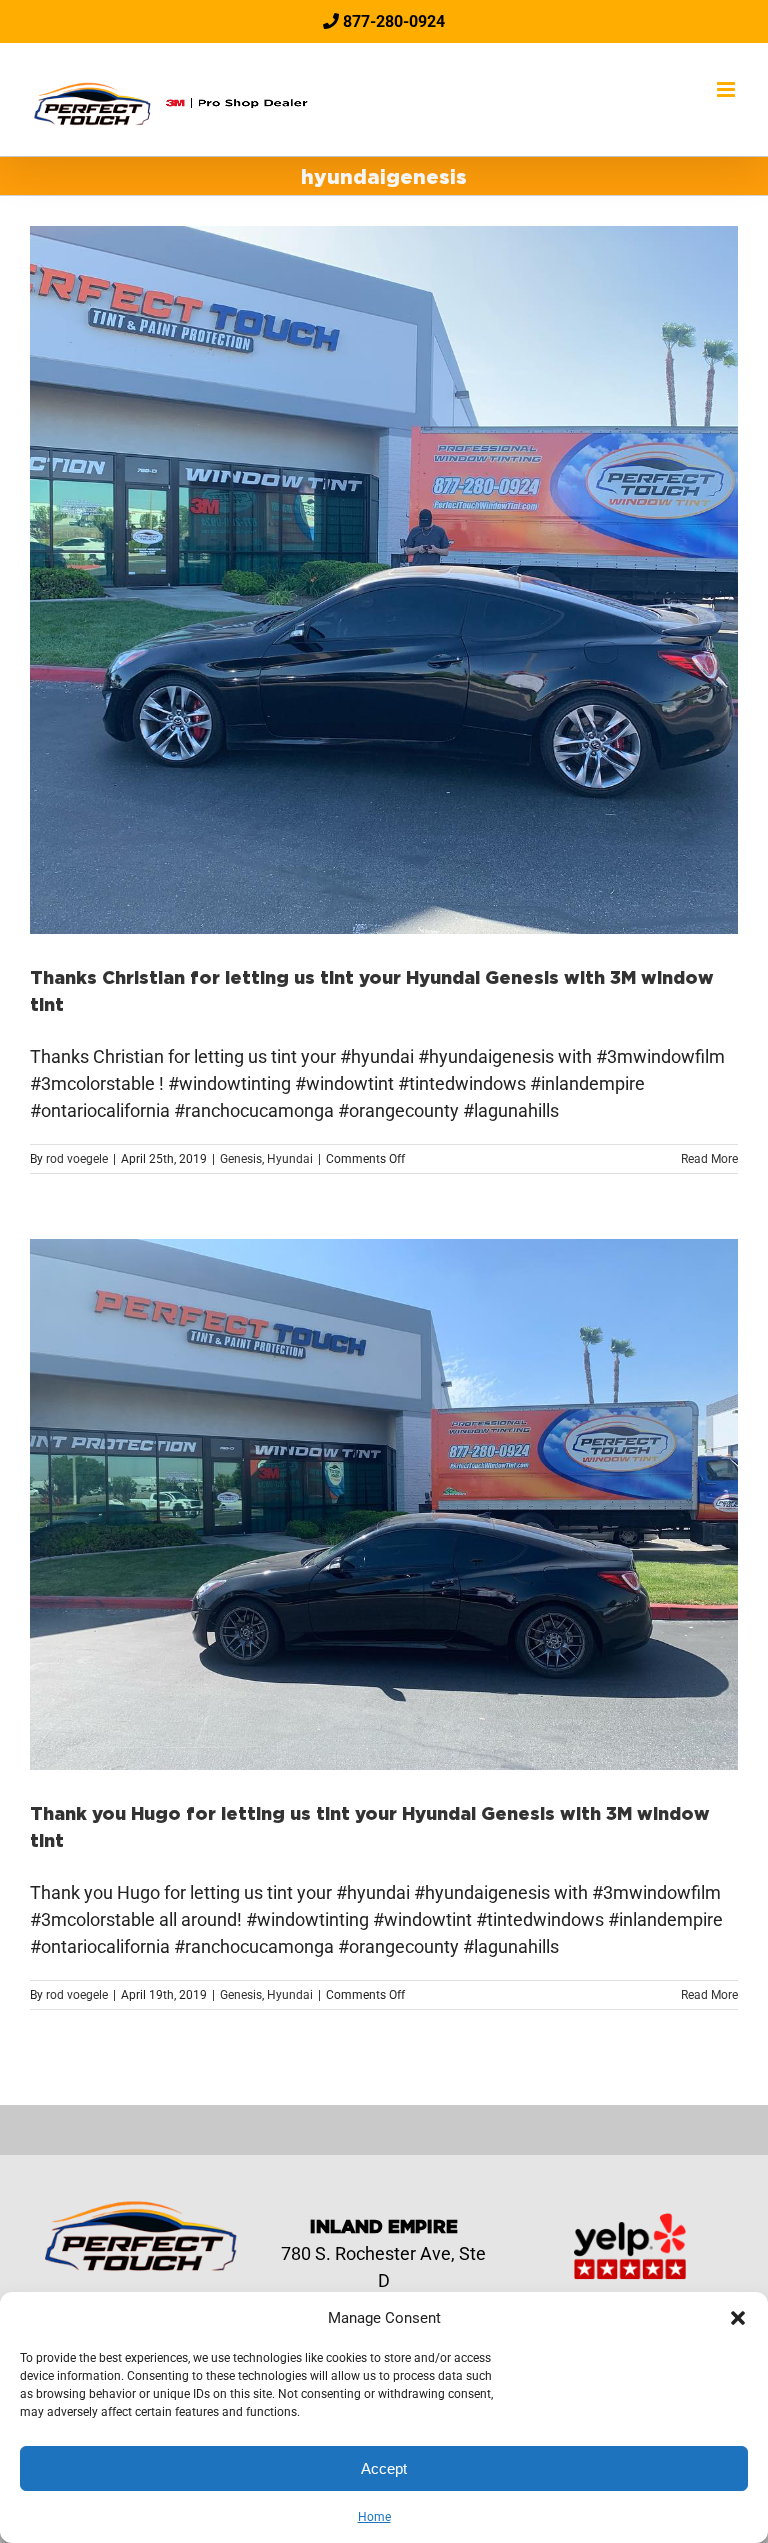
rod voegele (77, 1159)
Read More (709, 1159)
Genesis (241, 1159)
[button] (738, 2318)
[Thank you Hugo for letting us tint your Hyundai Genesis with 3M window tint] (384, 1504)
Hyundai (290, 1159)
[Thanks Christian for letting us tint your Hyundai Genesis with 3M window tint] (384, 580)
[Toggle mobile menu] (727, 89)
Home (374, 2517)
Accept (384, 2468)
